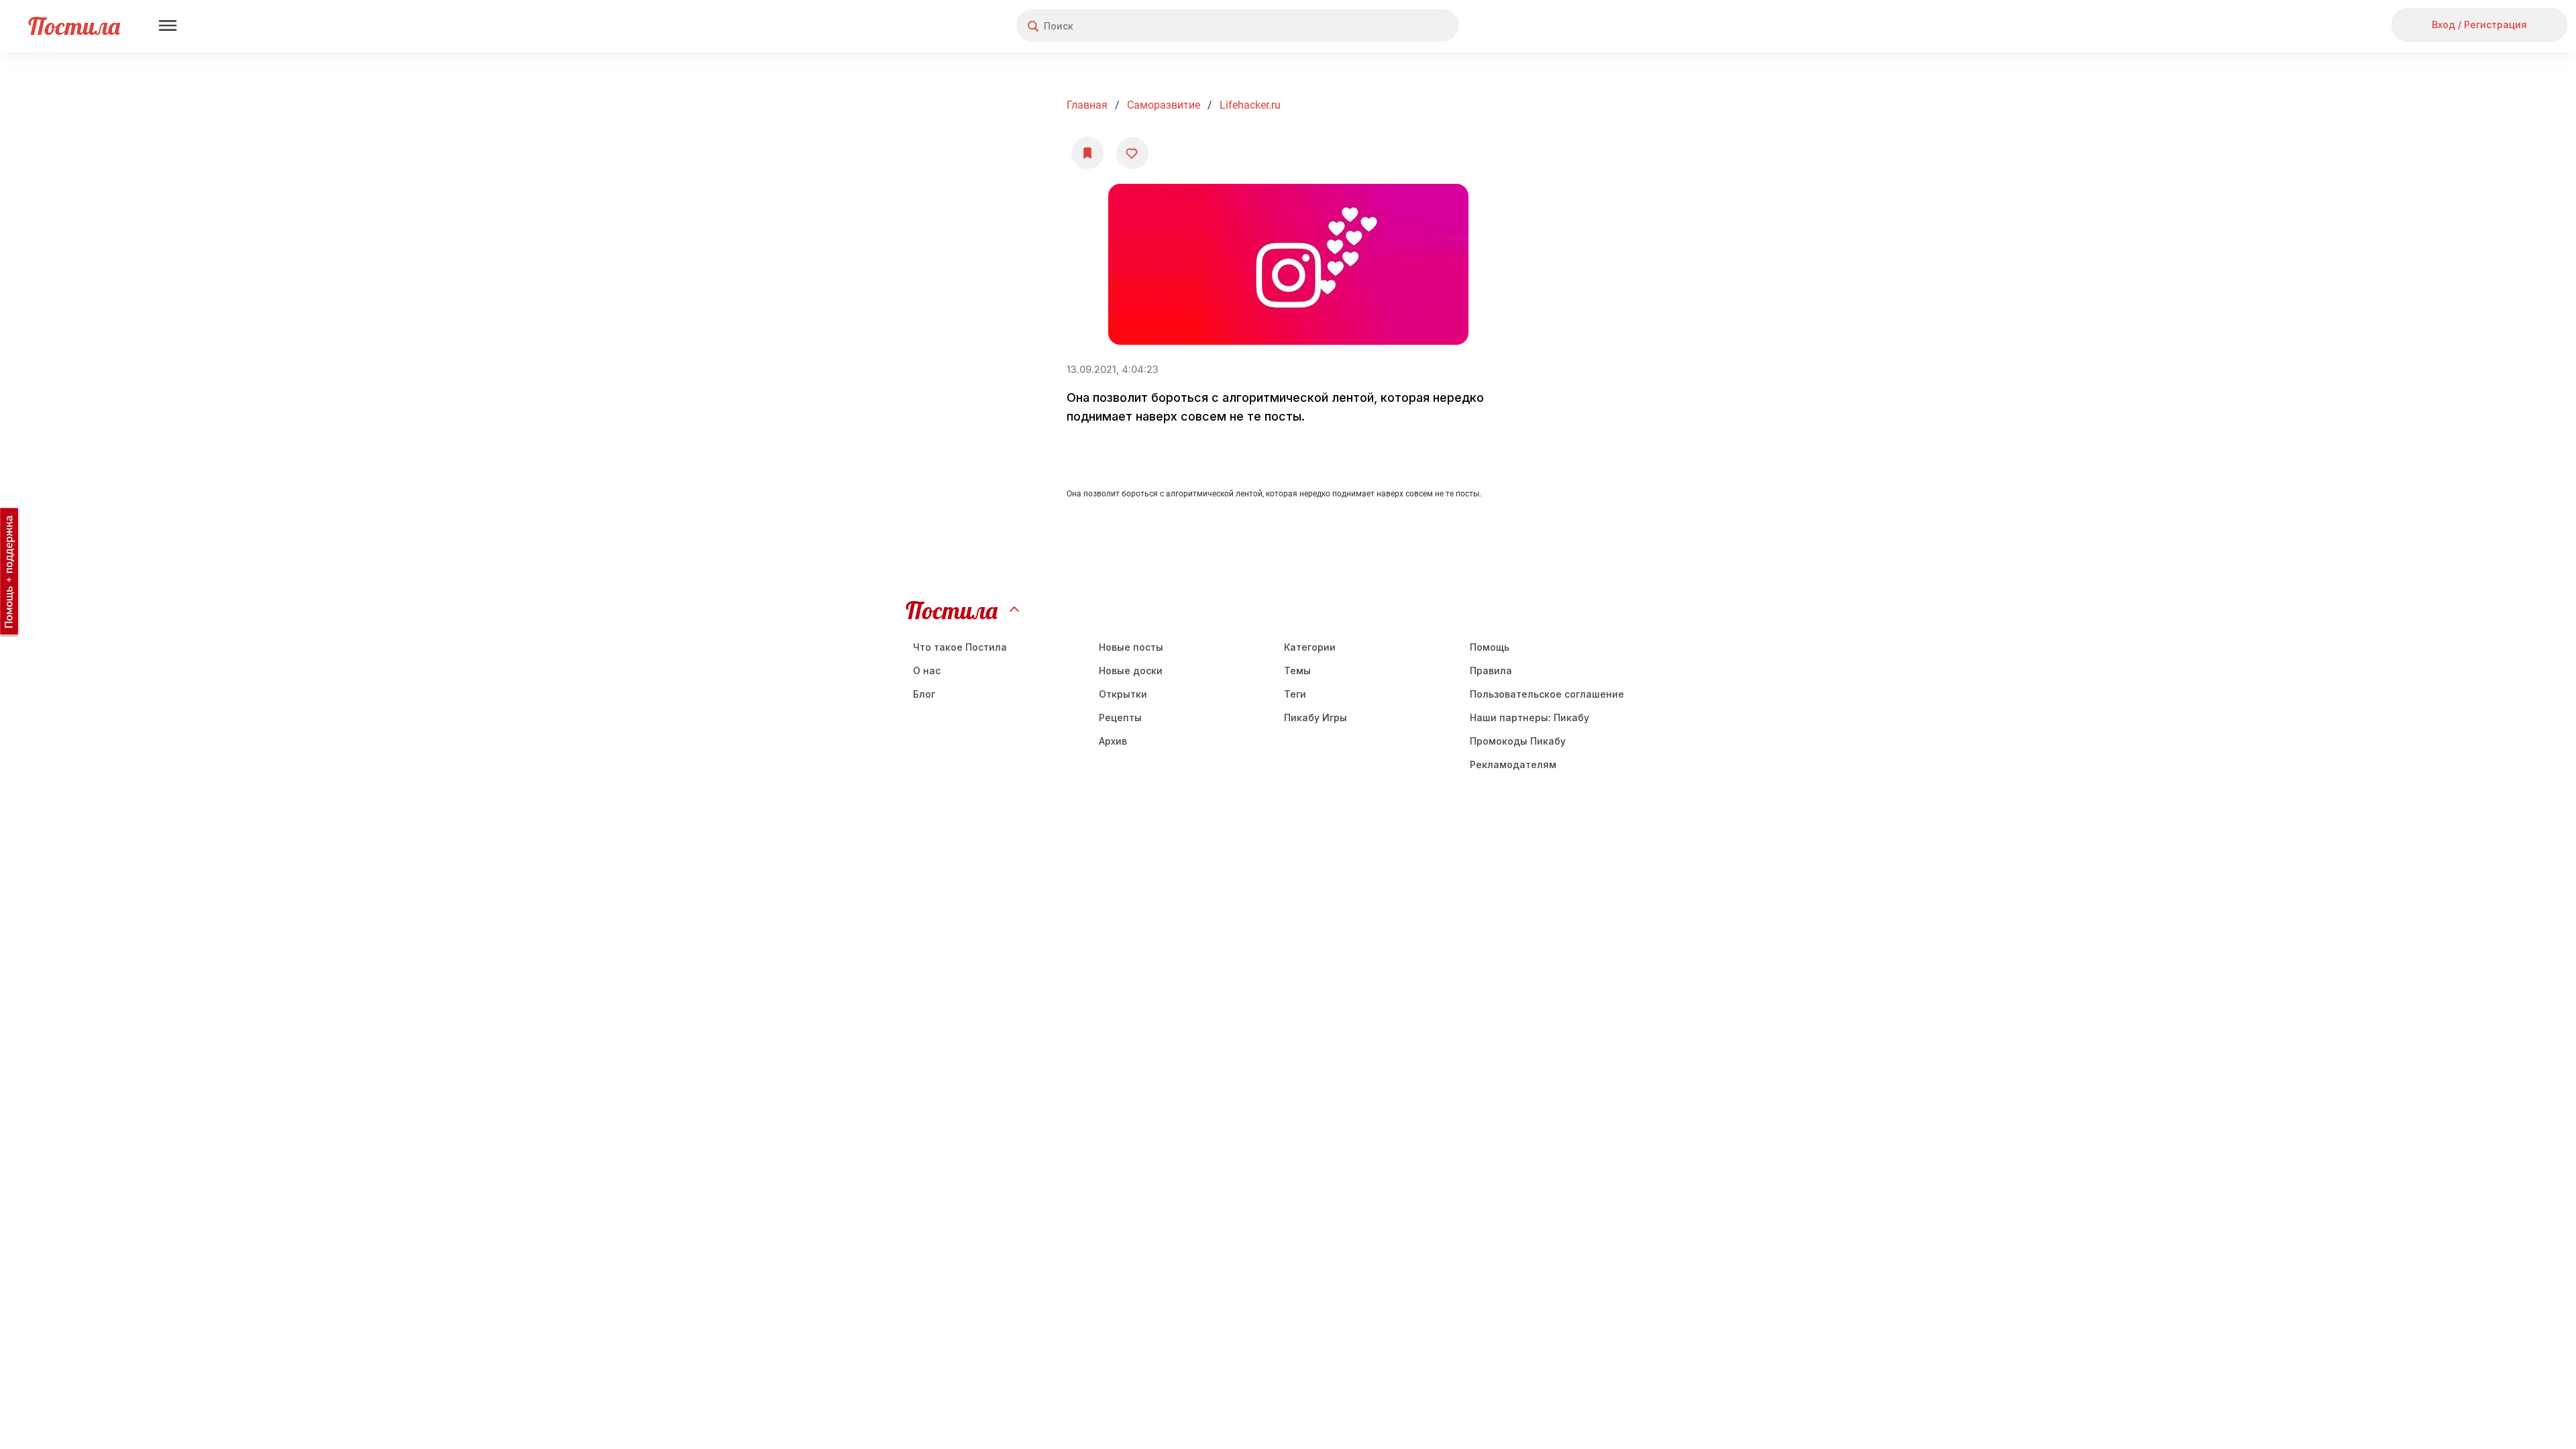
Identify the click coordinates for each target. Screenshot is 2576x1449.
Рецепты (1120, 717)
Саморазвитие (1164, 105)
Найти (1398, 26)
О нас (927, 670)
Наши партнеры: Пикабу (1529, 717)
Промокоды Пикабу (1518, 741)
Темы (1297, 670)
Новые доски (1131, 670)
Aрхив (1113, 741)
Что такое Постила (960, 647)
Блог (924, 694)
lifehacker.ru (1250, 105)
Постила (74, 26)
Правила (1491, 670)
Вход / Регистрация (2479, 24)
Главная (1087, 105)
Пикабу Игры (1316, 717)
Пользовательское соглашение (1547, 694)
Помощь (1490, 647)
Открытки (1123, 694)
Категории (1310, 647)
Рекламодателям (1513, 764)
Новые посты (1131, 647)
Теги (1295, 694)
